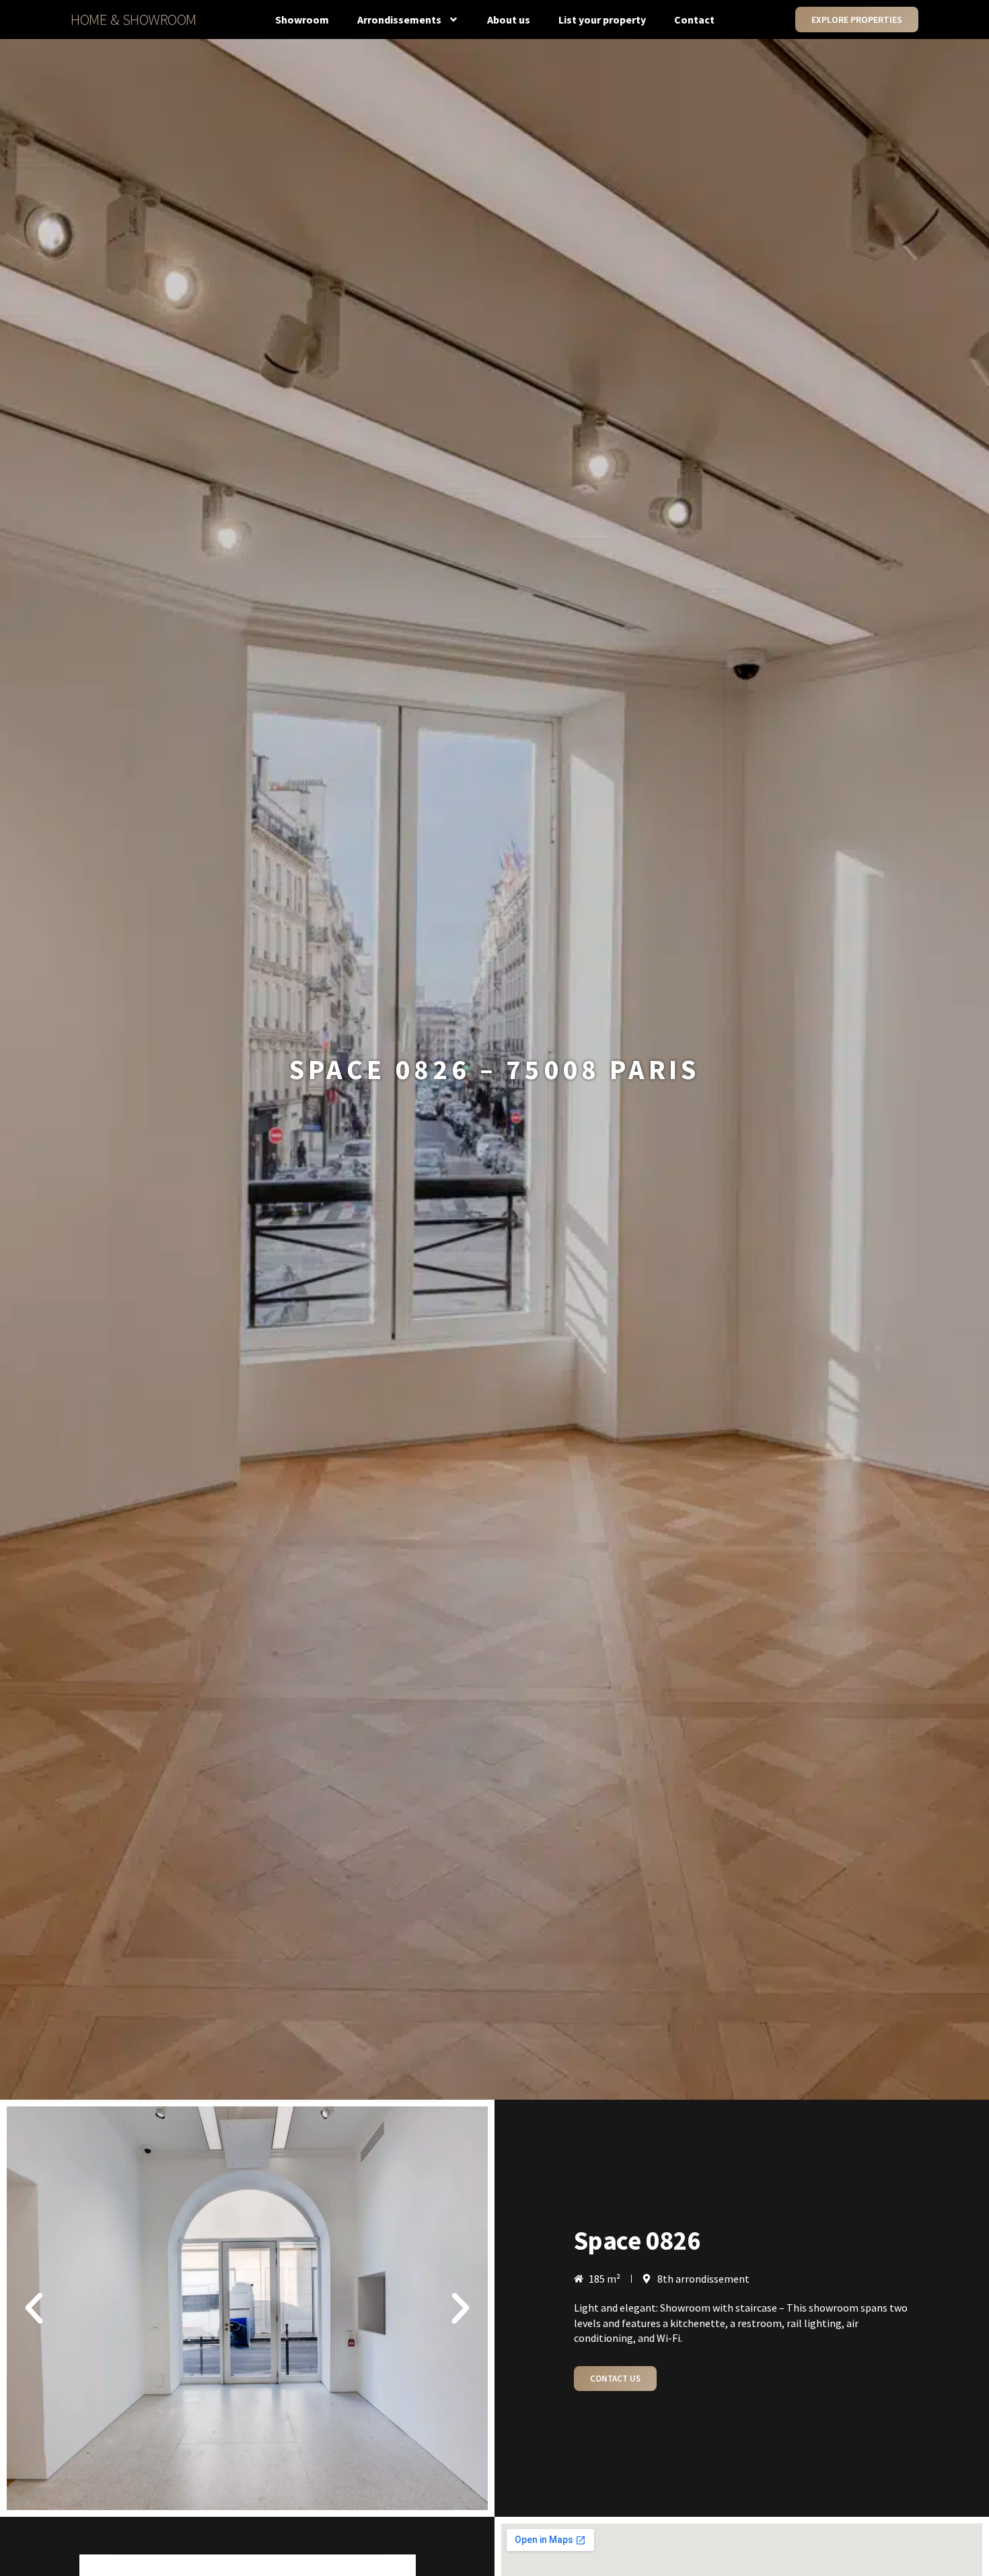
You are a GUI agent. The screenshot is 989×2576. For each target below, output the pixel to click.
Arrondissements (399, 20)
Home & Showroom (134, 19)
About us (509, 20)
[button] (34, 2309)
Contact (694, 20)
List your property (602, 20)
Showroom (302, 20)
